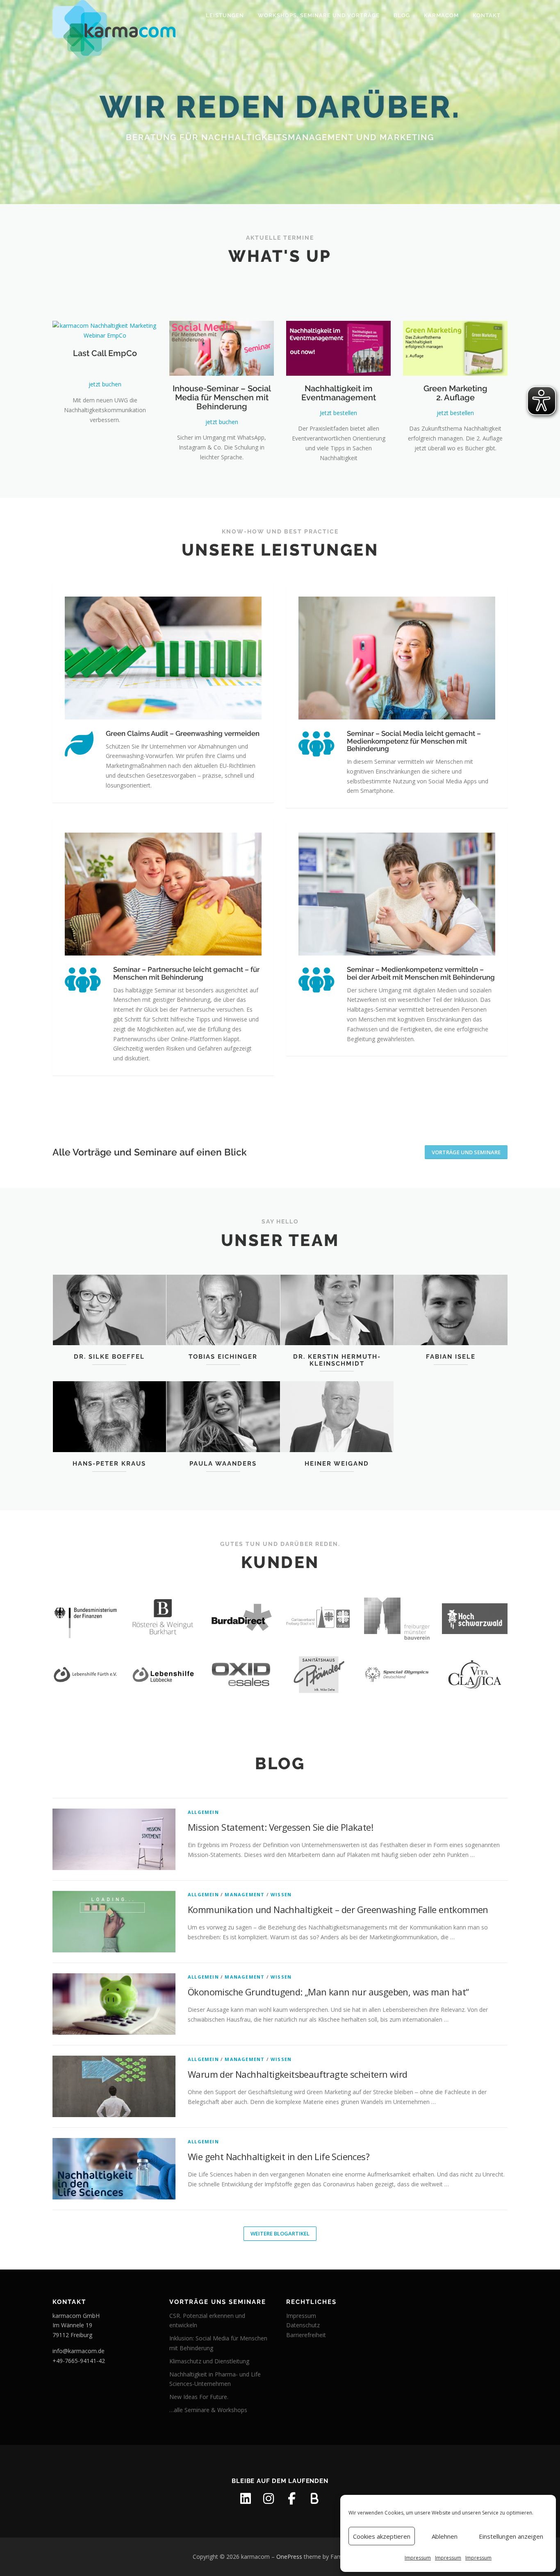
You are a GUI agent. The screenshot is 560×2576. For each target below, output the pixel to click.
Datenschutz (303, 2325)
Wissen (281, 1894)
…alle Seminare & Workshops (208, 2410)
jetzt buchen (105, 384)
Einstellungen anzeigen (511, 2536)
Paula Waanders (223, 1464)
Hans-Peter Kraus (109, 1464)
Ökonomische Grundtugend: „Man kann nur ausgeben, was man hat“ (328, 1992)
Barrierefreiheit (306, 2335)
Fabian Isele (451, 1357)
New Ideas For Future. (199, 2397)
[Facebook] (291, 2499)
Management (245, 1894)
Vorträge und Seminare (466, 1152)
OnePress (289, 2557)
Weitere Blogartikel (280, 2233)
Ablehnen (445, 2536)
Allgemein (203, 1812)
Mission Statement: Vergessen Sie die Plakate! (280, 1827)
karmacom (441, 15)
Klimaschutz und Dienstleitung (209, 2361)
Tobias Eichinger (223, 1357)
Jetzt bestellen (338, 413)
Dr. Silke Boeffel (109, 1357)
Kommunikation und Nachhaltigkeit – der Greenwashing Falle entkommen (338, 1909)
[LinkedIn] (246, 2499)
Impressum (418, 2558)
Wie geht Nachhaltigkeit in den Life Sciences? (279, 2156)
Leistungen (225, 15)
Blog (402, 15)
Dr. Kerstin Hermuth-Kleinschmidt (337, 1360)
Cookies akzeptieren (382, 2536)
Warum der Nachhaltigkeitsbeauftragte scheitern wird (297, 2074)
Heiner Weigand (337, 1464)
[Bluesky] (314, 2499)
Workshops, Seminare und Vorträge (319, 15)
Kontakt (487, 15)
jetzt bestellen (455, 413)
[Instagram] (269, 2499)
